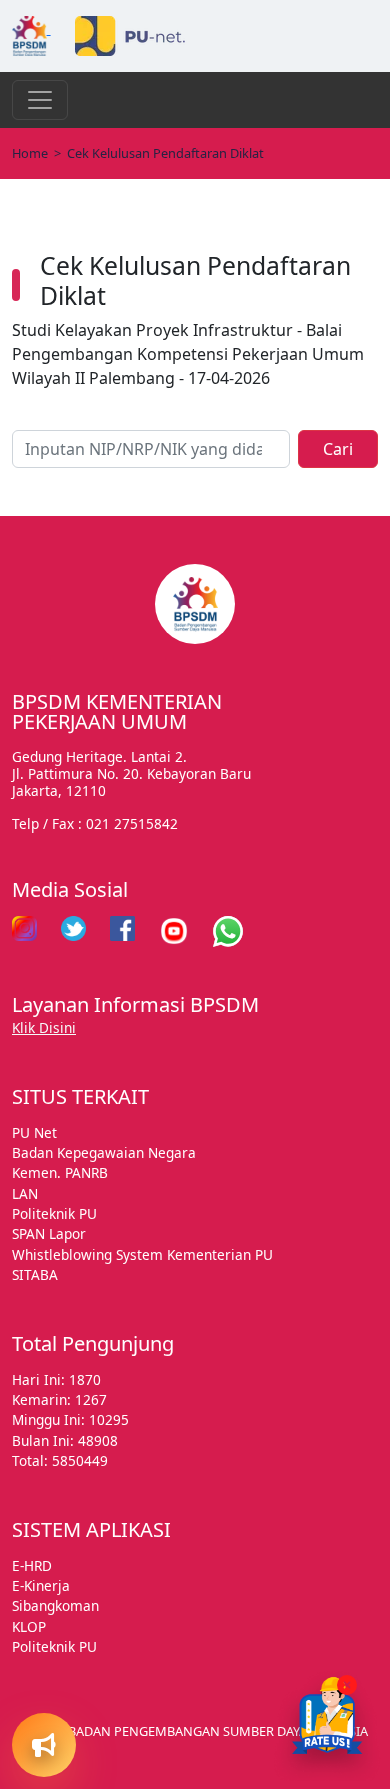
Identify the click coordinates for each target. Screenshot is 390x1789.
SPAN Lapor (49, 1233)
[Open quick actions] (44, 1745)
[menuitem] (72, 1584)
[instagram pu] (24, 931)
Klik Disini (44, 1027)
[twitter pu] (73, 931)
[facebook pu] (122, 931)
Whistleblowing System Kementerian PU (142, 1254)
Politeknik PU (54, 1213)
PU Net (34, 1132)
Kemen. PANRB (60, 1172)
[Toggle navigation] (40, 100)
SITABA (35, 1274)
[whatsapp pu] (228, 931)
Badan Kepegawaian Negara (104, 1152)
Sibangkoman (55, 1605)
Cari (338, 449)
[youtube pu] (174, 931)
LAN (25, 1193)
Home (30, 153)
